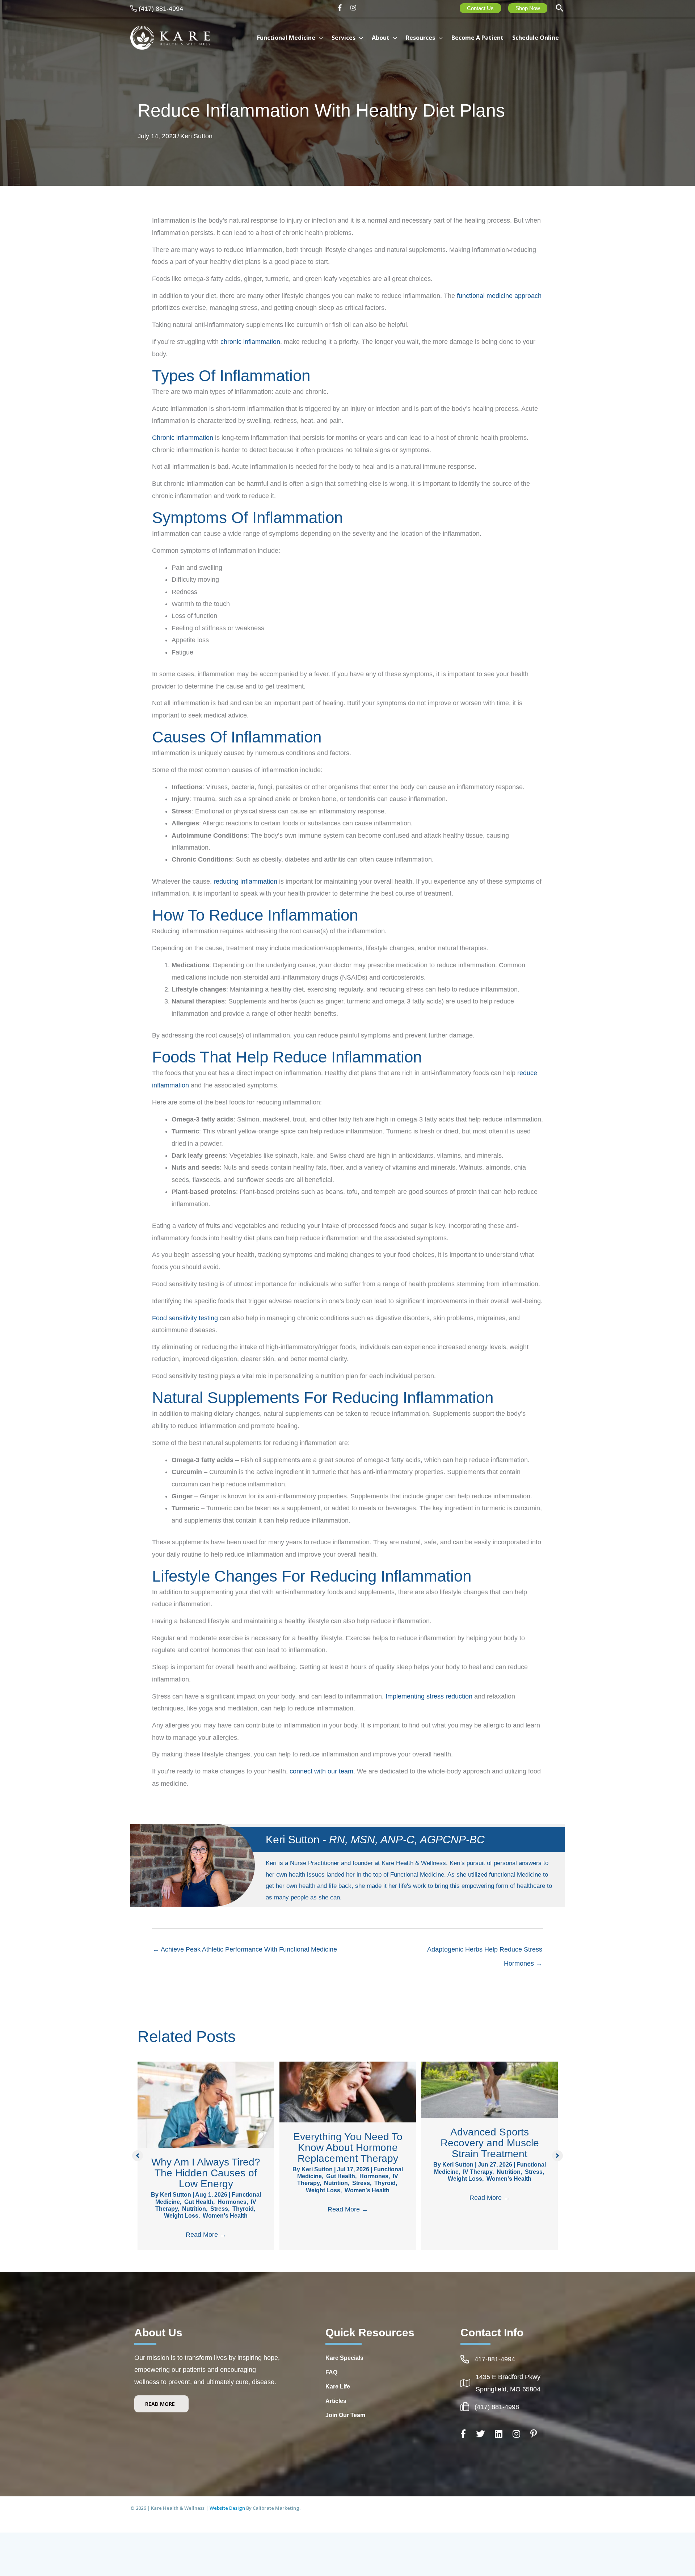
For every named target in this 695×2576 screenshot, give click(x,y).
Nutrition (194, 2209)
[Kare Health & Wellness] (170, 37)
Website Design (228, 2508)
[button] (560, 9)
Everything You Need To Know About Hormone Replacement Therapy (348, 2148)
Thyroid (243, 2209)
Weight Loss (181, 2216)
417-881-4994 (495, 2359)
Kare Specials (344, 2358)
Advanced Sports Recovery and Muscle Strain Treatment (490, 2143)
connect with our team (321, 1771)
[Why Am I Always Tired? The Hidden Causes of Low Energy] (206, 2104)
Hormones (232, 2202)
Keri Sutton (196, 136)
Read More (206, 2235)
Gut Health (199, 2202)
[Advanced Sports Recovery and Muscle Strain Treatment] (490, 2089)
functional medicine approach (499, 296)
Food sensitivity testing (185, 1318)
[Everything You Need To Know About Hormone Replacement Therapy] (348, 2092)
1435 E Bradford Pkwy (508, 2377)
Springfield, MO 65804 (508, 2389)
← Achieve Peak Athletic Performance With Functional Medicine (245, 1949)
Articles (336, 2401)
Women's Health (225, 2216)
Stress (219, 2209)
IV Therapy (478, 2172)
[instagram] (354, 8)
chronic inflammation (250, 342)
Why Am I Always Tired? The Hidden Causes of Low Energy (206, 2173)
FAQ (331, 2372)
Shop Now (528, 8)
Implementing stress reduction (429, 1696)
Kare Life (338, 2386)
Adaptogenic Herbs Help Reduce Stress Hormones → (485, 1952)
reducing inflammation (245, 881)
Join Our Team (345, 2415)
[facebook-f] (342, 8)
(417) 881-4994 (161, 9)
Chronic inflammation (183, 438)
